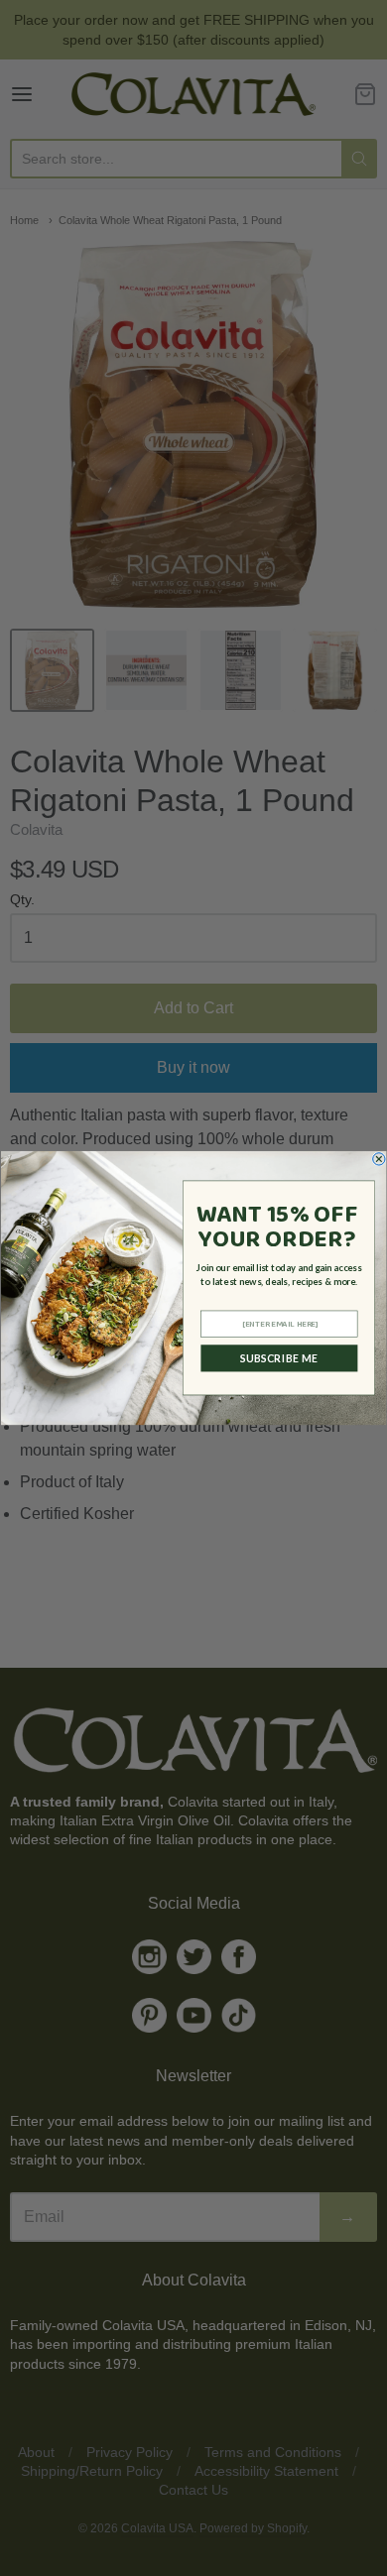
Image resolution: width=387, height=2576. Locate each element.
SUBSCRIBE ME (279, 1358)
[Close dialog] (379, 1159)
